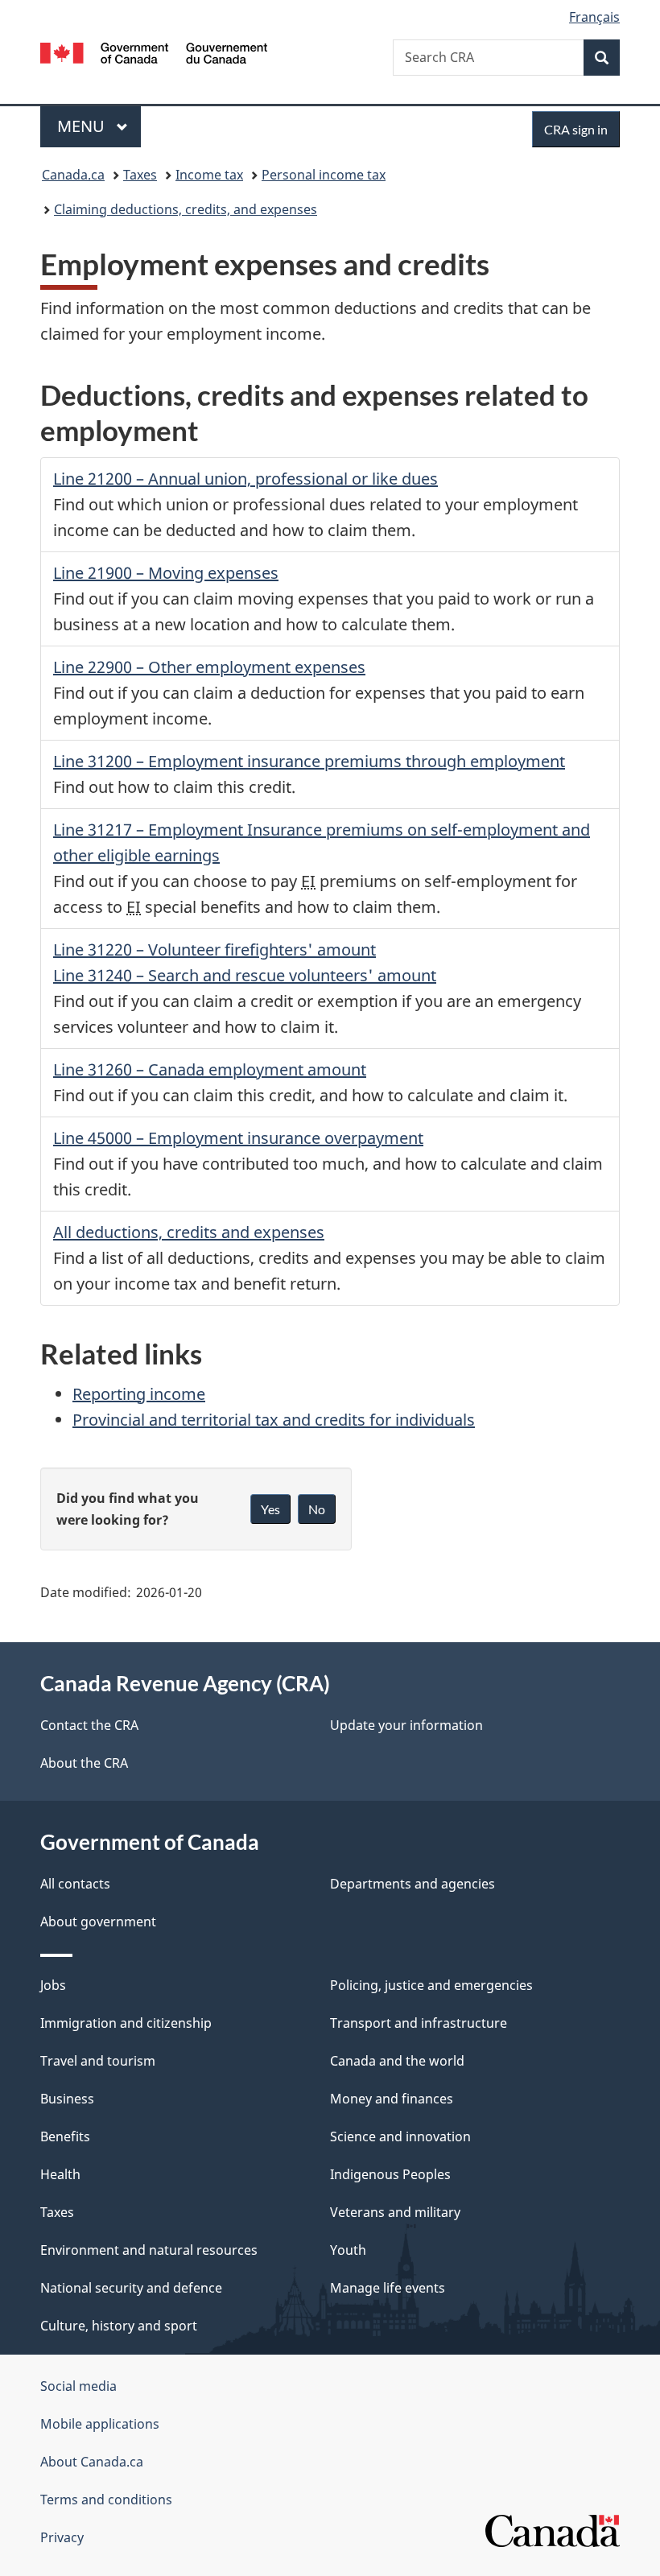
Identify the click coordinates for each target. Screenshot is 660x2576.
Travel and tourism (98, 2061)
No (317, 1509)
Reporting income (139, 1394)
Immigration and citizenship (126, 2023)
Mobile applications (100, 2424)
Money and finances (392, 2099)
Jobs (53, 1985)
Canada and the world (397, 2061)
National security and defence (131, 2288)
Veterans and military (395, 2212)
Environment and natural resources (149, 2250)
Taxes (140, 175)
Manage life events (388, 2288)
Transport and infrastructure (419, 2023)
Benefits (65, 2136)
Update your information (406, 1725)
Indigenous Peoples (390, 2174)
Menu (83, 126)
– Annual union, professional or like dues (245, 479)
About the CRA (84, 1763)
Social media (78, 2386)
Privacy (62, 2537)
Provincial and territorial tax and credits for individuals (274, 1420)
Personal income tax (324, 175)
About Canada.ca (92, 2462)
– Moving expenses (166, 573)
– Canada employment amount (210, 1069)
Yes (270, 1509)
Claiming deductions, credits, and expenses (186, 209)
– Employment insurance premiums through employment (309, 761)
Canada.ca (73, 175)
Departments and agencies (412, 1884)
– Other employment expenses (209, 667)
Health (60, 2174)
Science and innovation (400, 2136)
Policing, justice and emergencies (431, 1985)
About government (98, 1922)
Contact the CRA (89, 1725)
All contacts (75, 1884)
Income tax (209, 175)
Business (67, 2099)
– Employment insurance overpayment (238, 1138)
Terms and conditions (106, 2500)
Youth (348, 2250)
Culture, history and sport (119, 2326)
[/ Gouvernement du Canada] (154, 52)
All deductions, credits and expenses (189, 1232)
